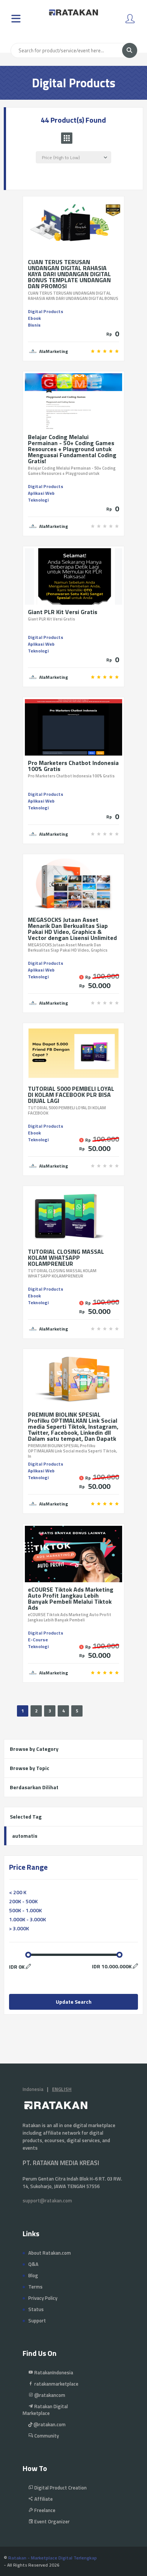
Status (36, 2309)
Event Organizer (51, 2521)
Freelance (44, 2510)
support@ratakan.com (47, 2200)
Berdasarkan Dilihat (34, 1787)
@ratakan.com (49, 2424)
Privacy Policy (43, 2298)
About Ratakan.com (50, 2253)
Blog (33, 2275)
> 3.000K (19, 1928)
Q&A (33, 2264)
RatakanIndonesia (53, 2372)
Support (37, 2321)
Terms (35, 2287)
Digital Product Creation (60, 2488)
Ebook (34, 318)
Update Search (74, 2002)
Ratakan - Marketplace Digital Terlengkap (53, 2558)
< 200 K (18, 1892)
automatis (25, 1836)
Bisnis (34, 325)
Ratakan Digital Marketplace (45, 2410)
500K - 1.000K (25, 1910)
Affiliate (43, 2499)
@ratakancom (49, 2395)
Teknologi (38, 500)
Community (46, 2436)
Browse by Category (34, 1749)
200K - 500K (23, 1901)
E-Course (38, 1640)
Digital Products (46, 311)
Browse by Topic (30, 1768)
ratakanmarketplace (56, 2384)
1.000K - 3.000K (28, 1919)
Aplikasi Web (41, 493)
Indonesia (33, 2089)
